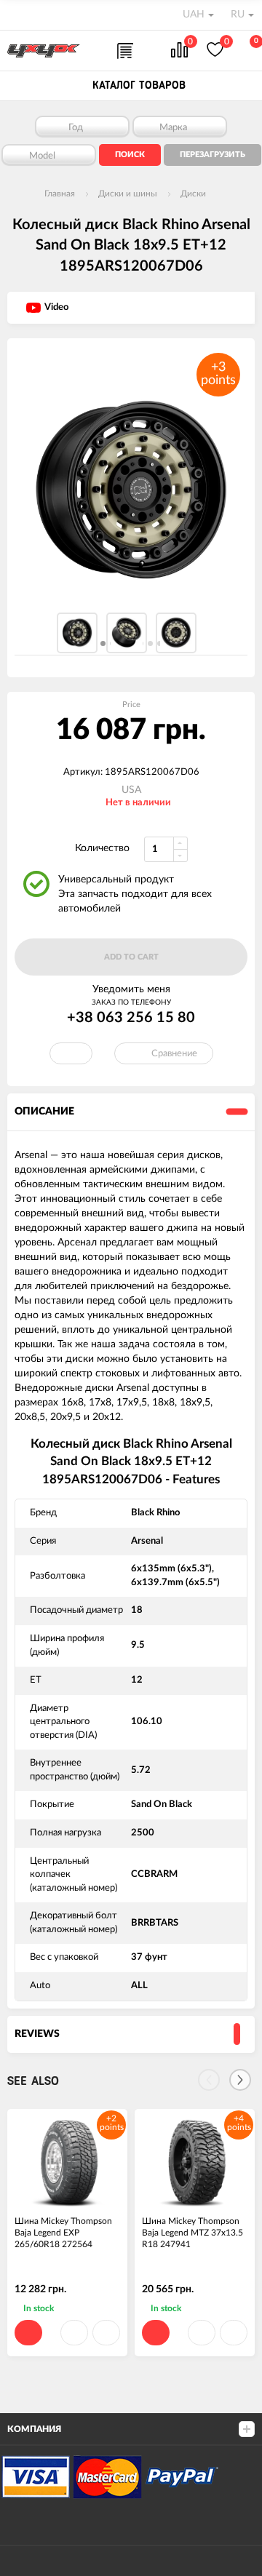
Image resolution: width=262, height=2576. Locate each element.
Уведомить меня (131, 989)
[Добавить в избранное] (74, 2333)
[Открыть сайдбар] (16, 15)
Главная (60, 194)
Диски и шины (128, 194)
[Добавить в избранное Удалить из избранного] (71, 1053)
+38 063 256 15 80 (131, 1018)
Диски (193, 194)
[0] (179, 51)
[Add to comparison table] (106, 2333)
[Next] (240, 2080)
